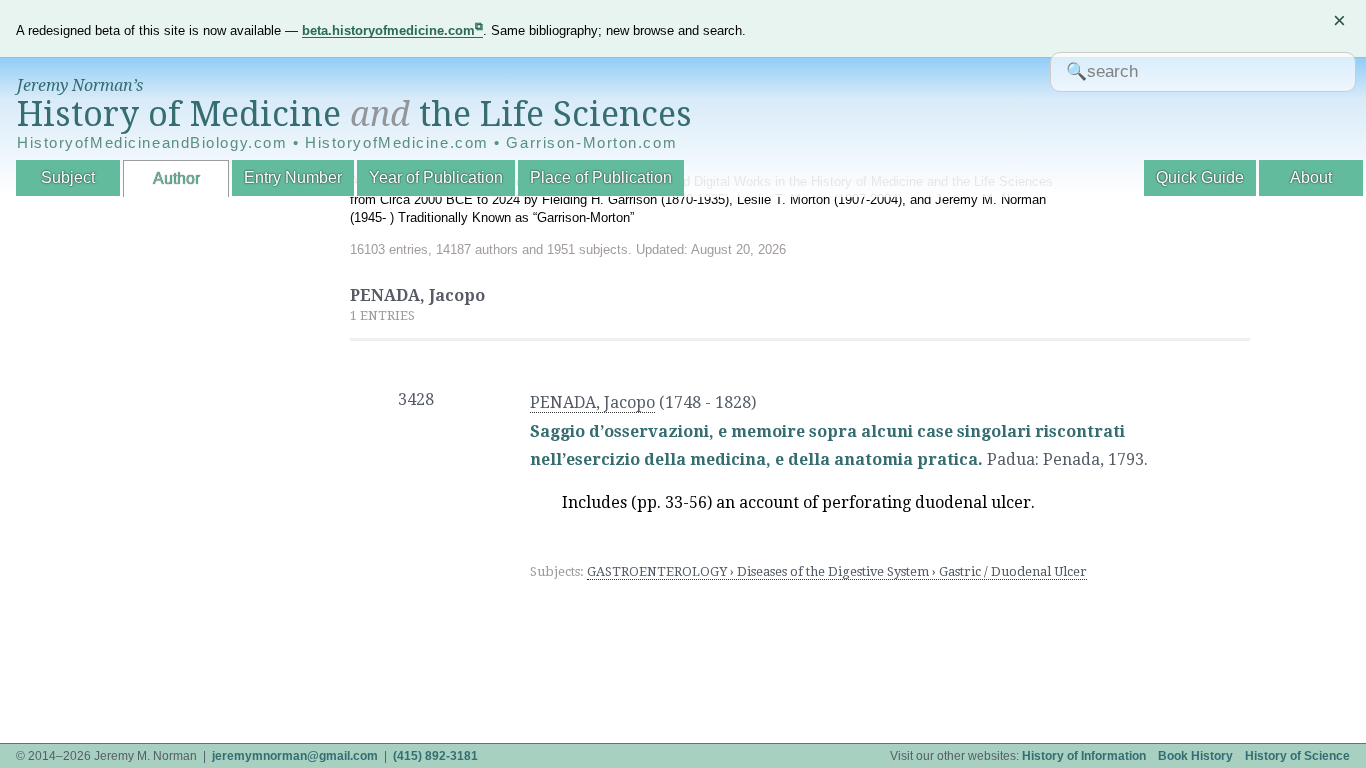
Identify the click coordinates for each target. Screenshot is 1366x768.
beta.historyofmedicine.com (388, 30)
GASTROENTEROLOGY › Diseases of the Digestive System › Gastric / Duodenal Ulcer (837, 571)
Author (176, 178)
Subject (68, 177)
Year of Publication (436, 177)
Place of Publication (601, 177)
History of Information (1084, 756)
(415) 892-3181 (435, 756)
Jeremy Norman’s (80, 85)
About (1311, 177)
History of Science (1297, 756)
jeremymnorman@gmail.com (295, 756)
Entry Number (293, 177)
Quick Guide (1200, 177)
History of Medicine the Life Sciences (354, 114)
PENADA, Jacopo (592, 402)
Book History (1195, 756)
